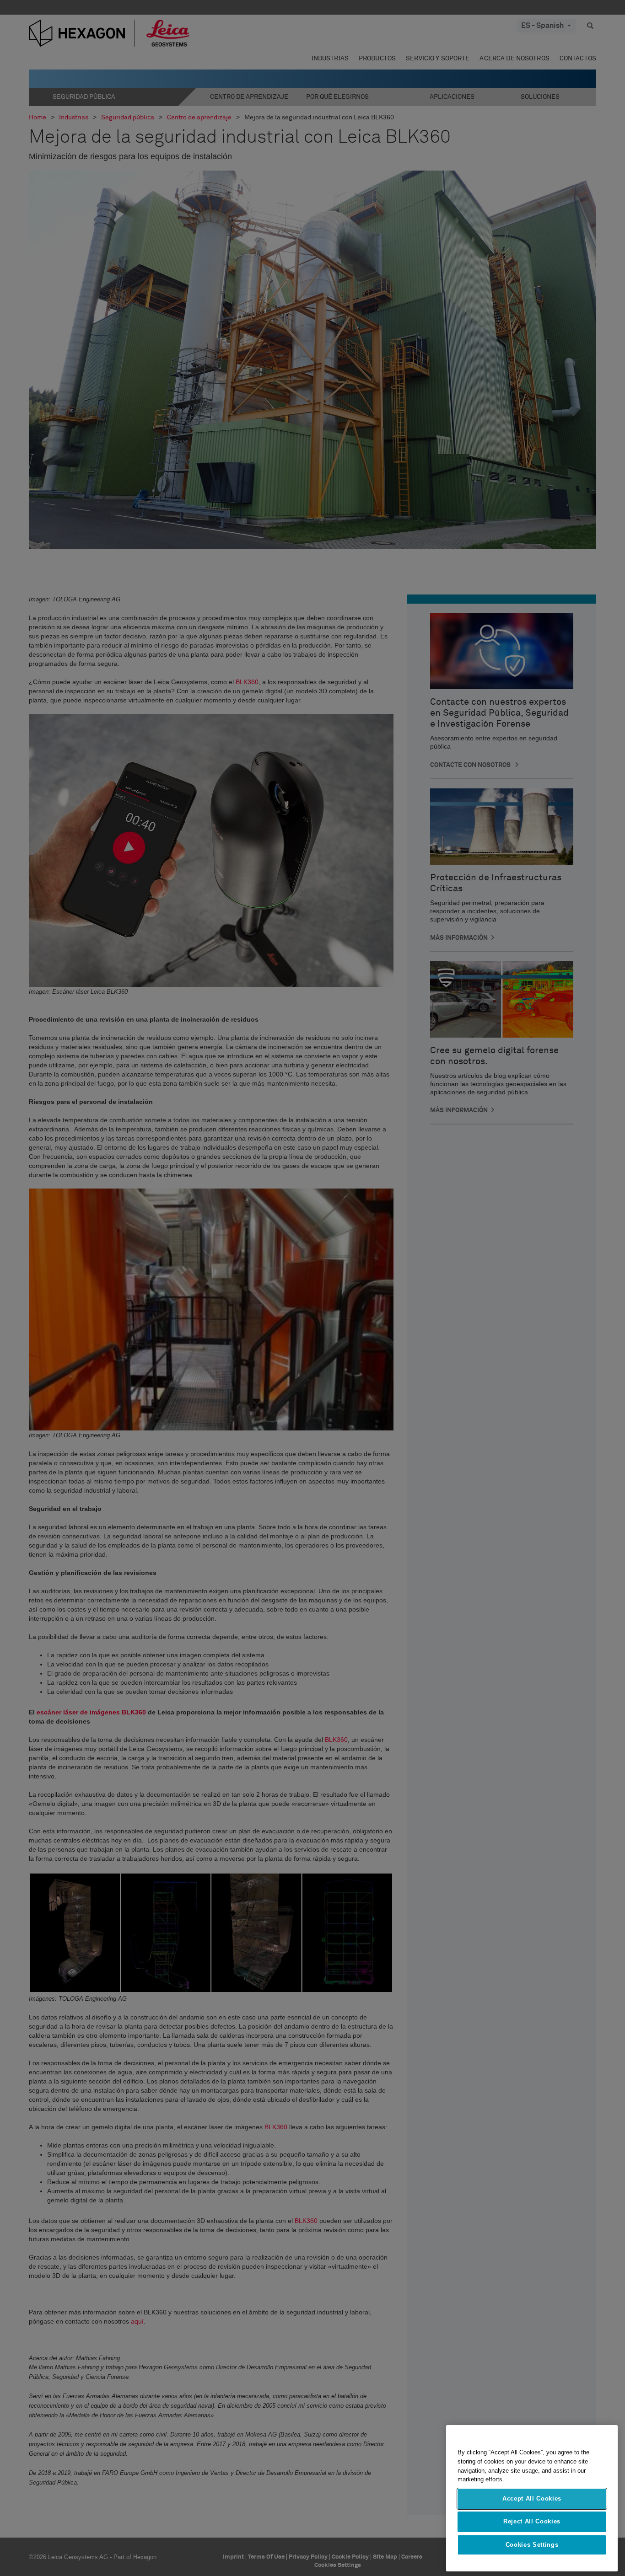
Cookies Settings (532, 2545)
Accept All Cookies (532, 2498)
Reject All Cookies (532, 2521)
